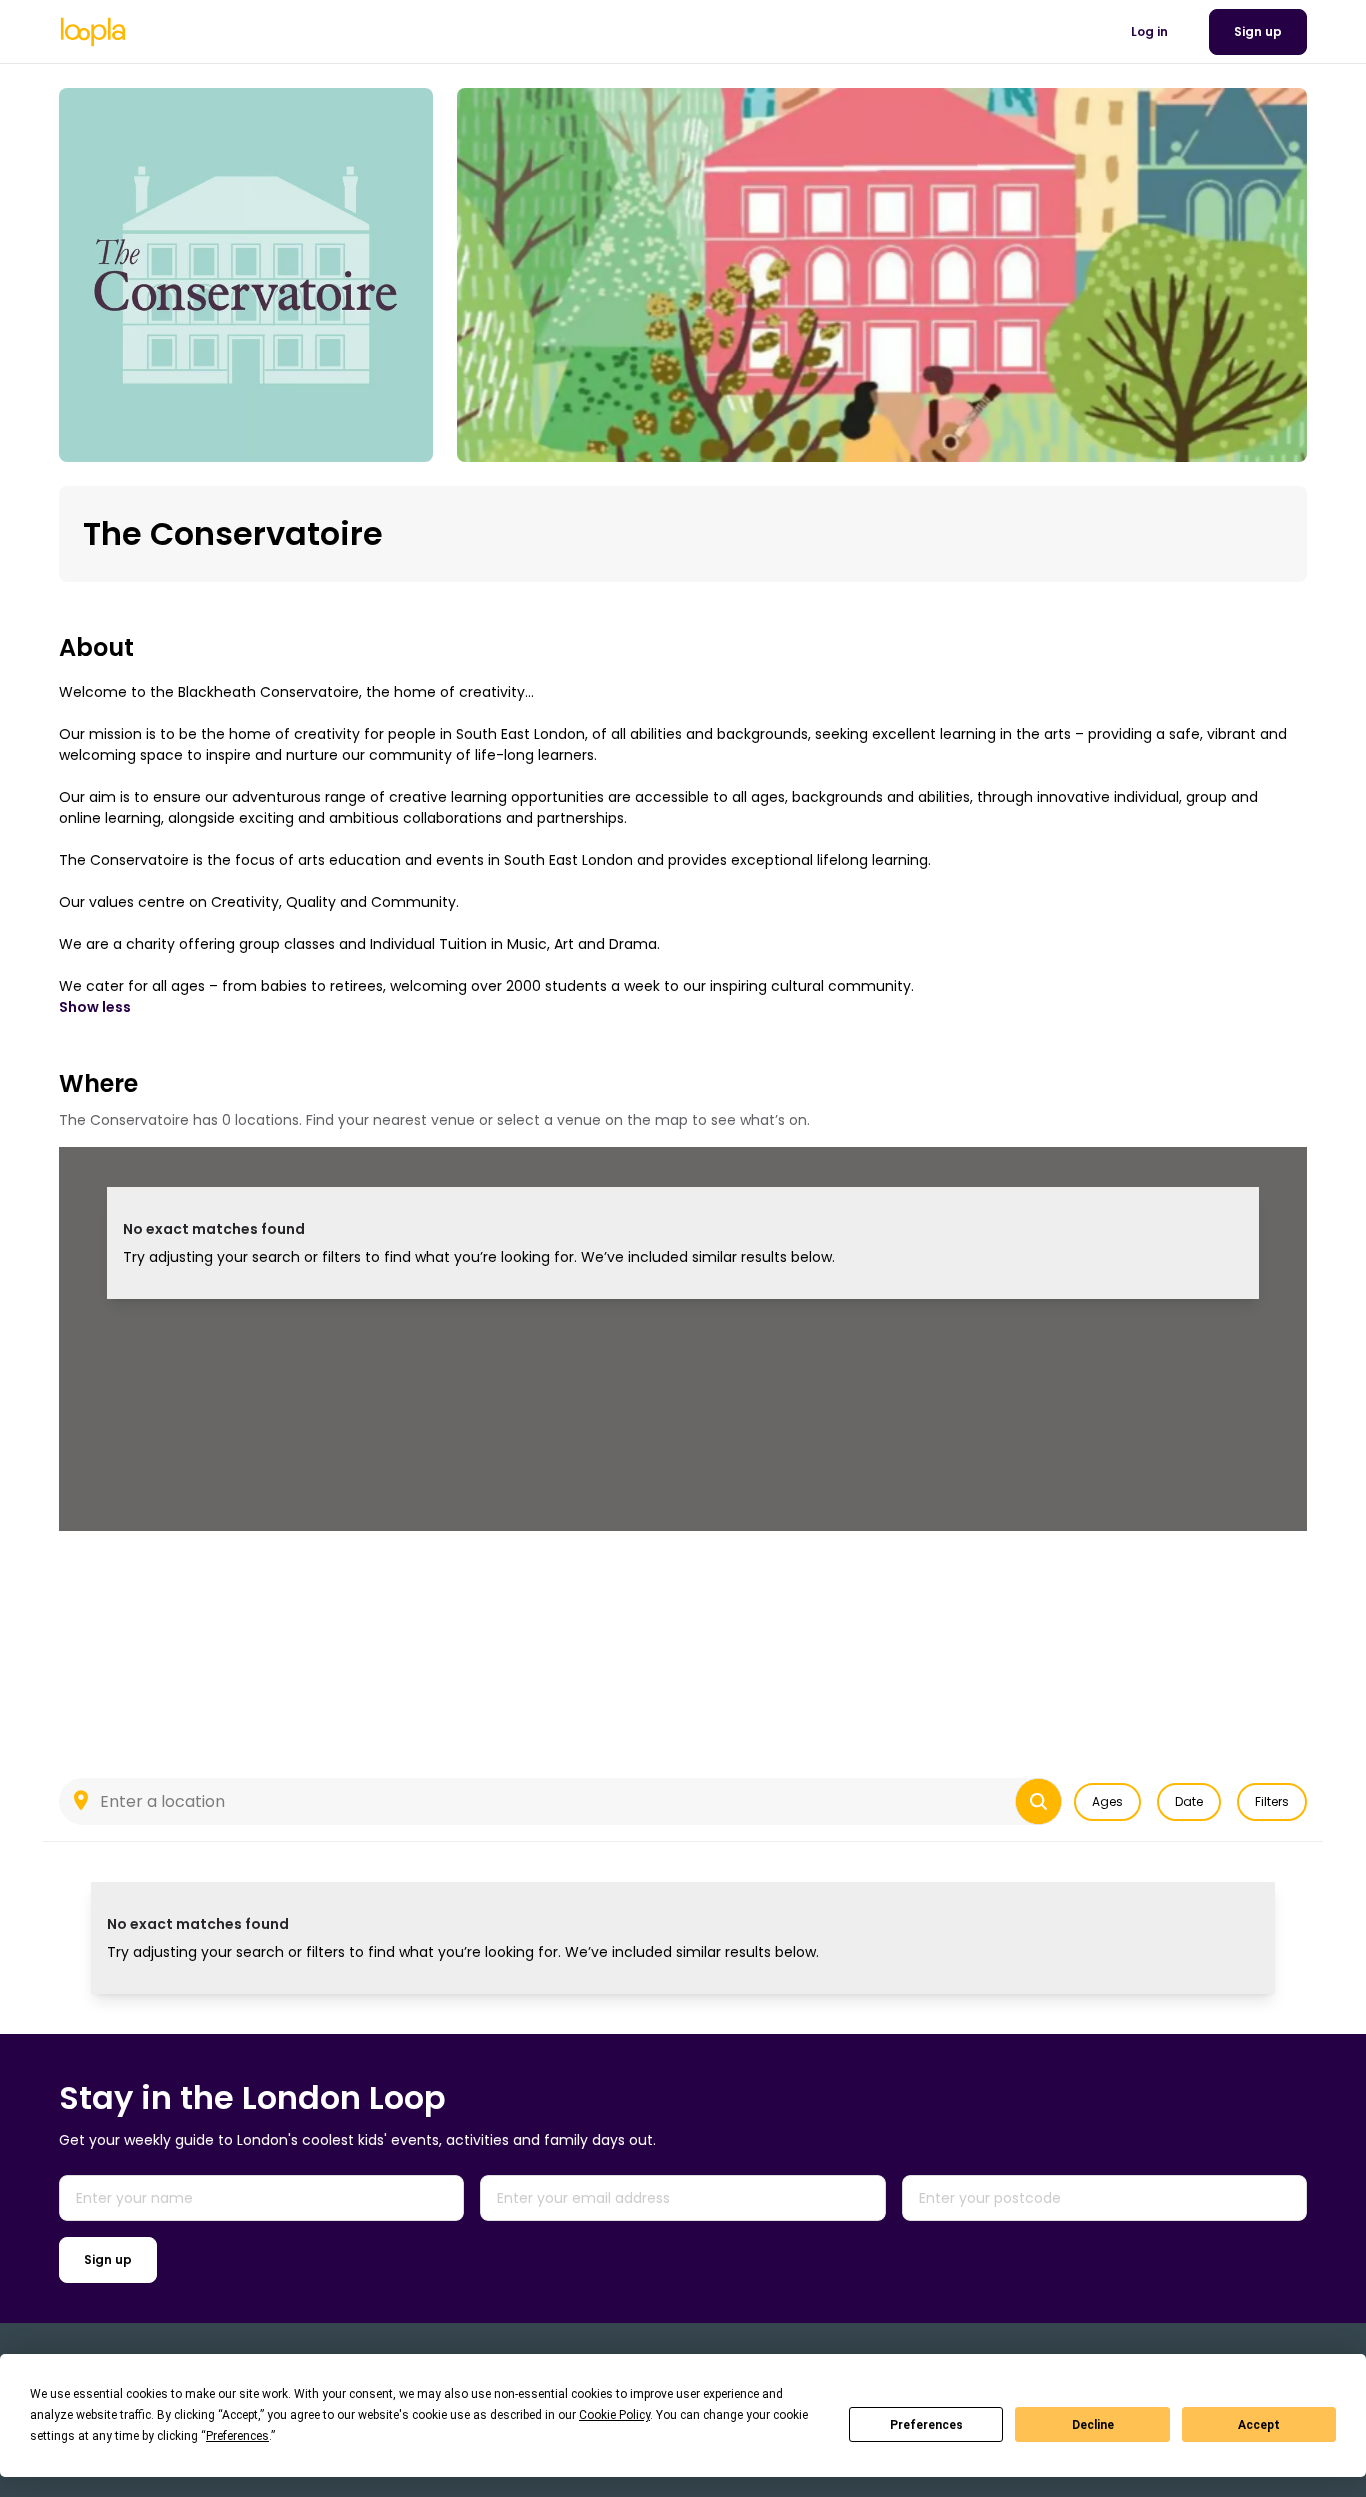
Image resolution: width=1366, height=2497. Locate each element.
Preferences (926, 2425)
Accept (1259, 2425)
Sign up (108, 2259)
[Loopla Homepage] (93, 32)
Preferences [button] (237, 2436)
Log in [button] (1149, 31)
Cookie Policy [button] (614, 2415)
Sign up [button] (1258, 31)
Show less (95, 1007)
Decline (1093, 2425)
